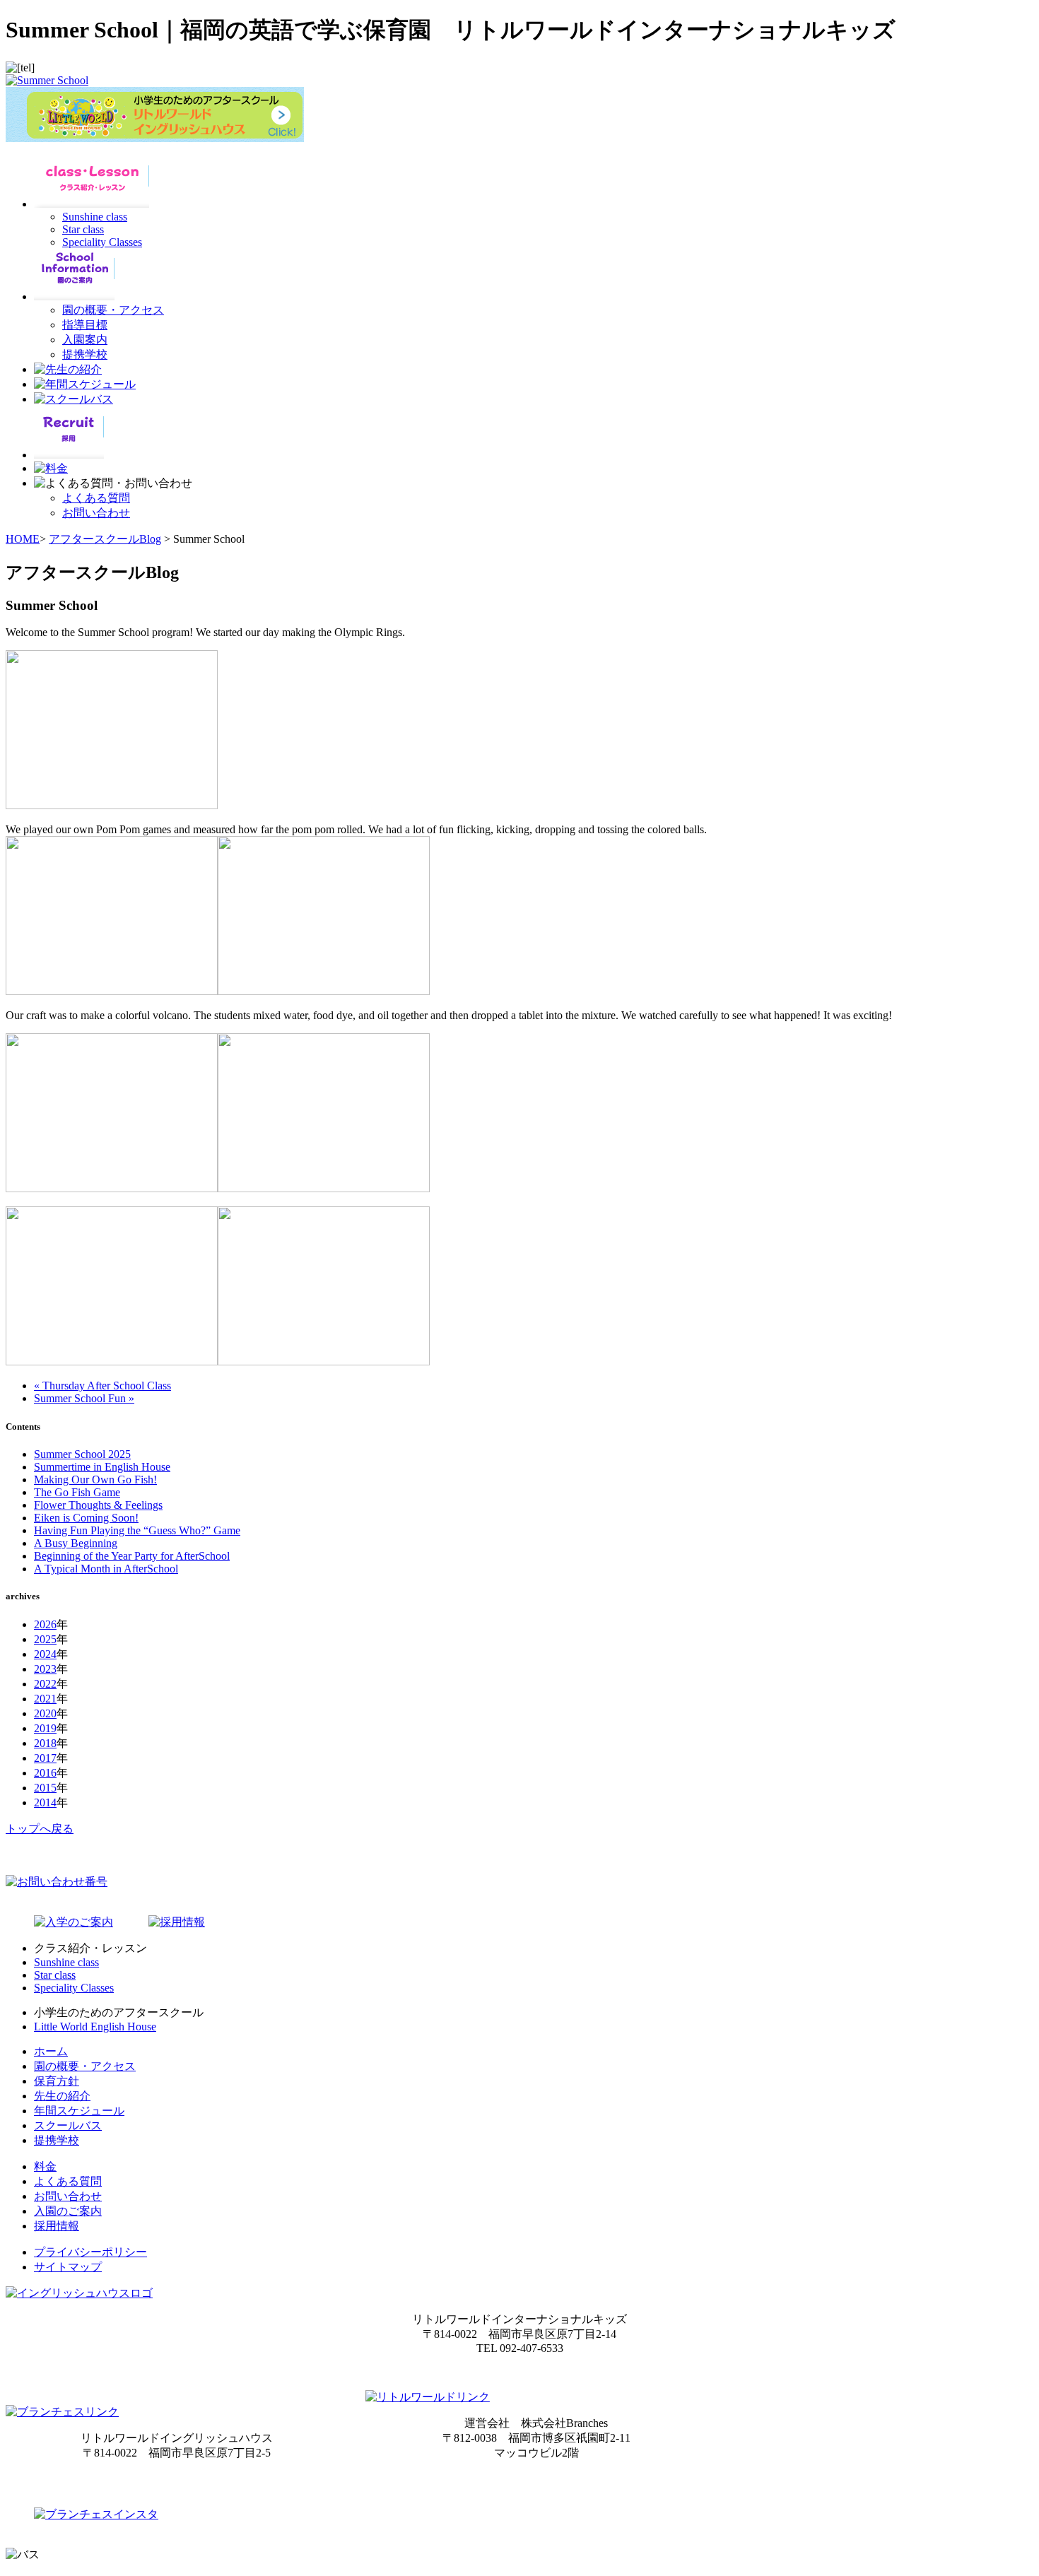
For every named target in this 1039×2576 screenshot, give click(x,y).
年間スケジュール (79, 2111)
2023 (45, 1669)
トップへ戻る (40, 1829)
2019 (45, 1728)
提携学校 (85, 354)
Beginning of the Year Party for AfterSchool (132, 1556)
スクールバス (68, 2125)
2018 (45, 1743)
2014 (45, 1802)
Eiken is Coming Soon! (86, 1518)
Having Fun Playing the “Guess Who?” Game (137, 1530)
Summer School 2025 (82, 1454)
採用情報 (57, 2226)
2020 (45, 1713)
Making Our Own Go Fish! (95, 1480)
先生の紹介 (62, 2096)
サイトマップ (68, 2267)
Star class (83, 229)
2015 (45, 1788)
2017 (45, 1758)
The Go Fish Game (77, 1492)
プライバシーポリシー (90, 2252)
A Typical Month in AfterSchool (106, 1569)
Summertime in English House (102, 1467)
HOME (23, 539)
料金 (45, 2166)
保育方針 (57, 2081)
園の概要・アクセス (113, 310)
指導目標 (85, 325)
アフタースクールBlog (105, 539)
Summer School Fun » (84, 1398)
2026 (45, 1624)
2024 (45, 1654)
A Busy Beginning (76, 1543)
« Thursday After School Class (102, 1386)
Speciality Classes (102, 242)
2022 (45, 1684)
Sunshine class (95, 217)
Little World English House (95, 2027)
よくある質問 (96, 498)
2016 (45, 1773)
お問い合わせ (96, 513)
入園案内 (85, 340)
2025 (45, 1639)
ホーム (51, 2051)
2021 (45, 1699)
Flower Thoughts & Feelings (98, 1505)
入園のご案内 (68, 2211)
